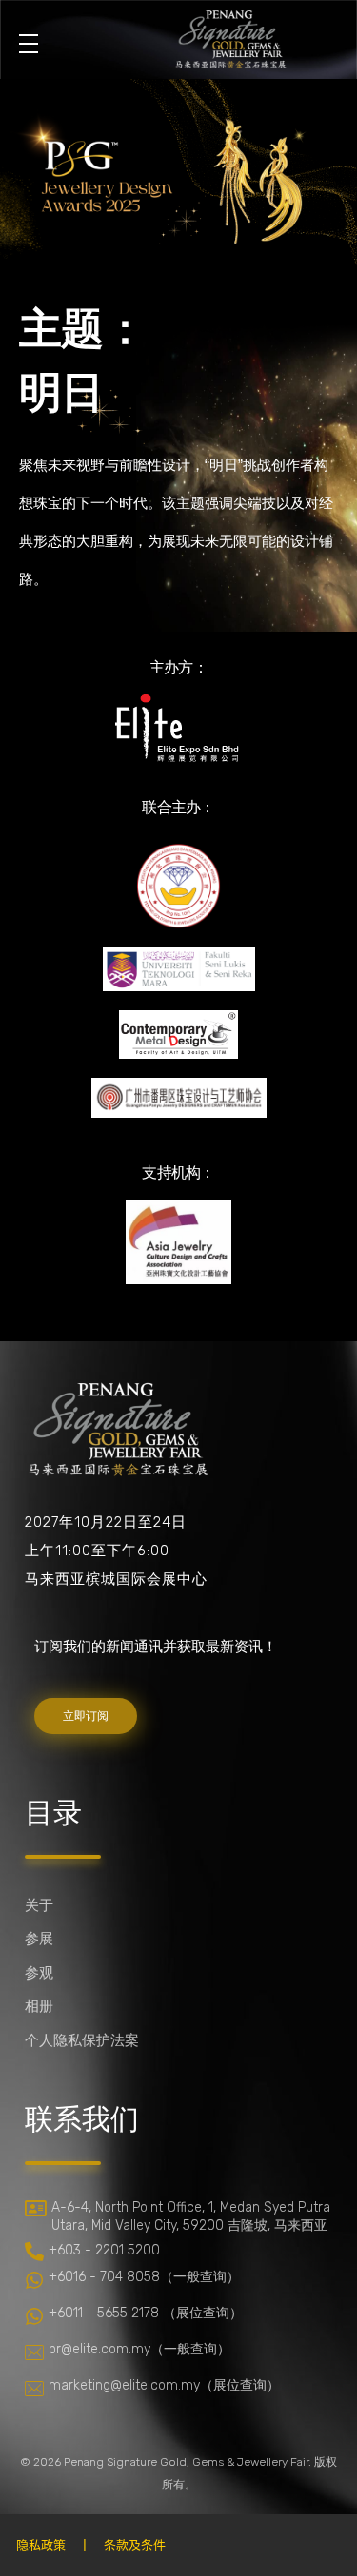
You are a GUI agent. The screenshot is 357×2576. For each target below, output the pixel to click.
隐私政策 (41, 2545)
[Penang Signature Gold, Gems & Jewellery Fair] (230, 36)
